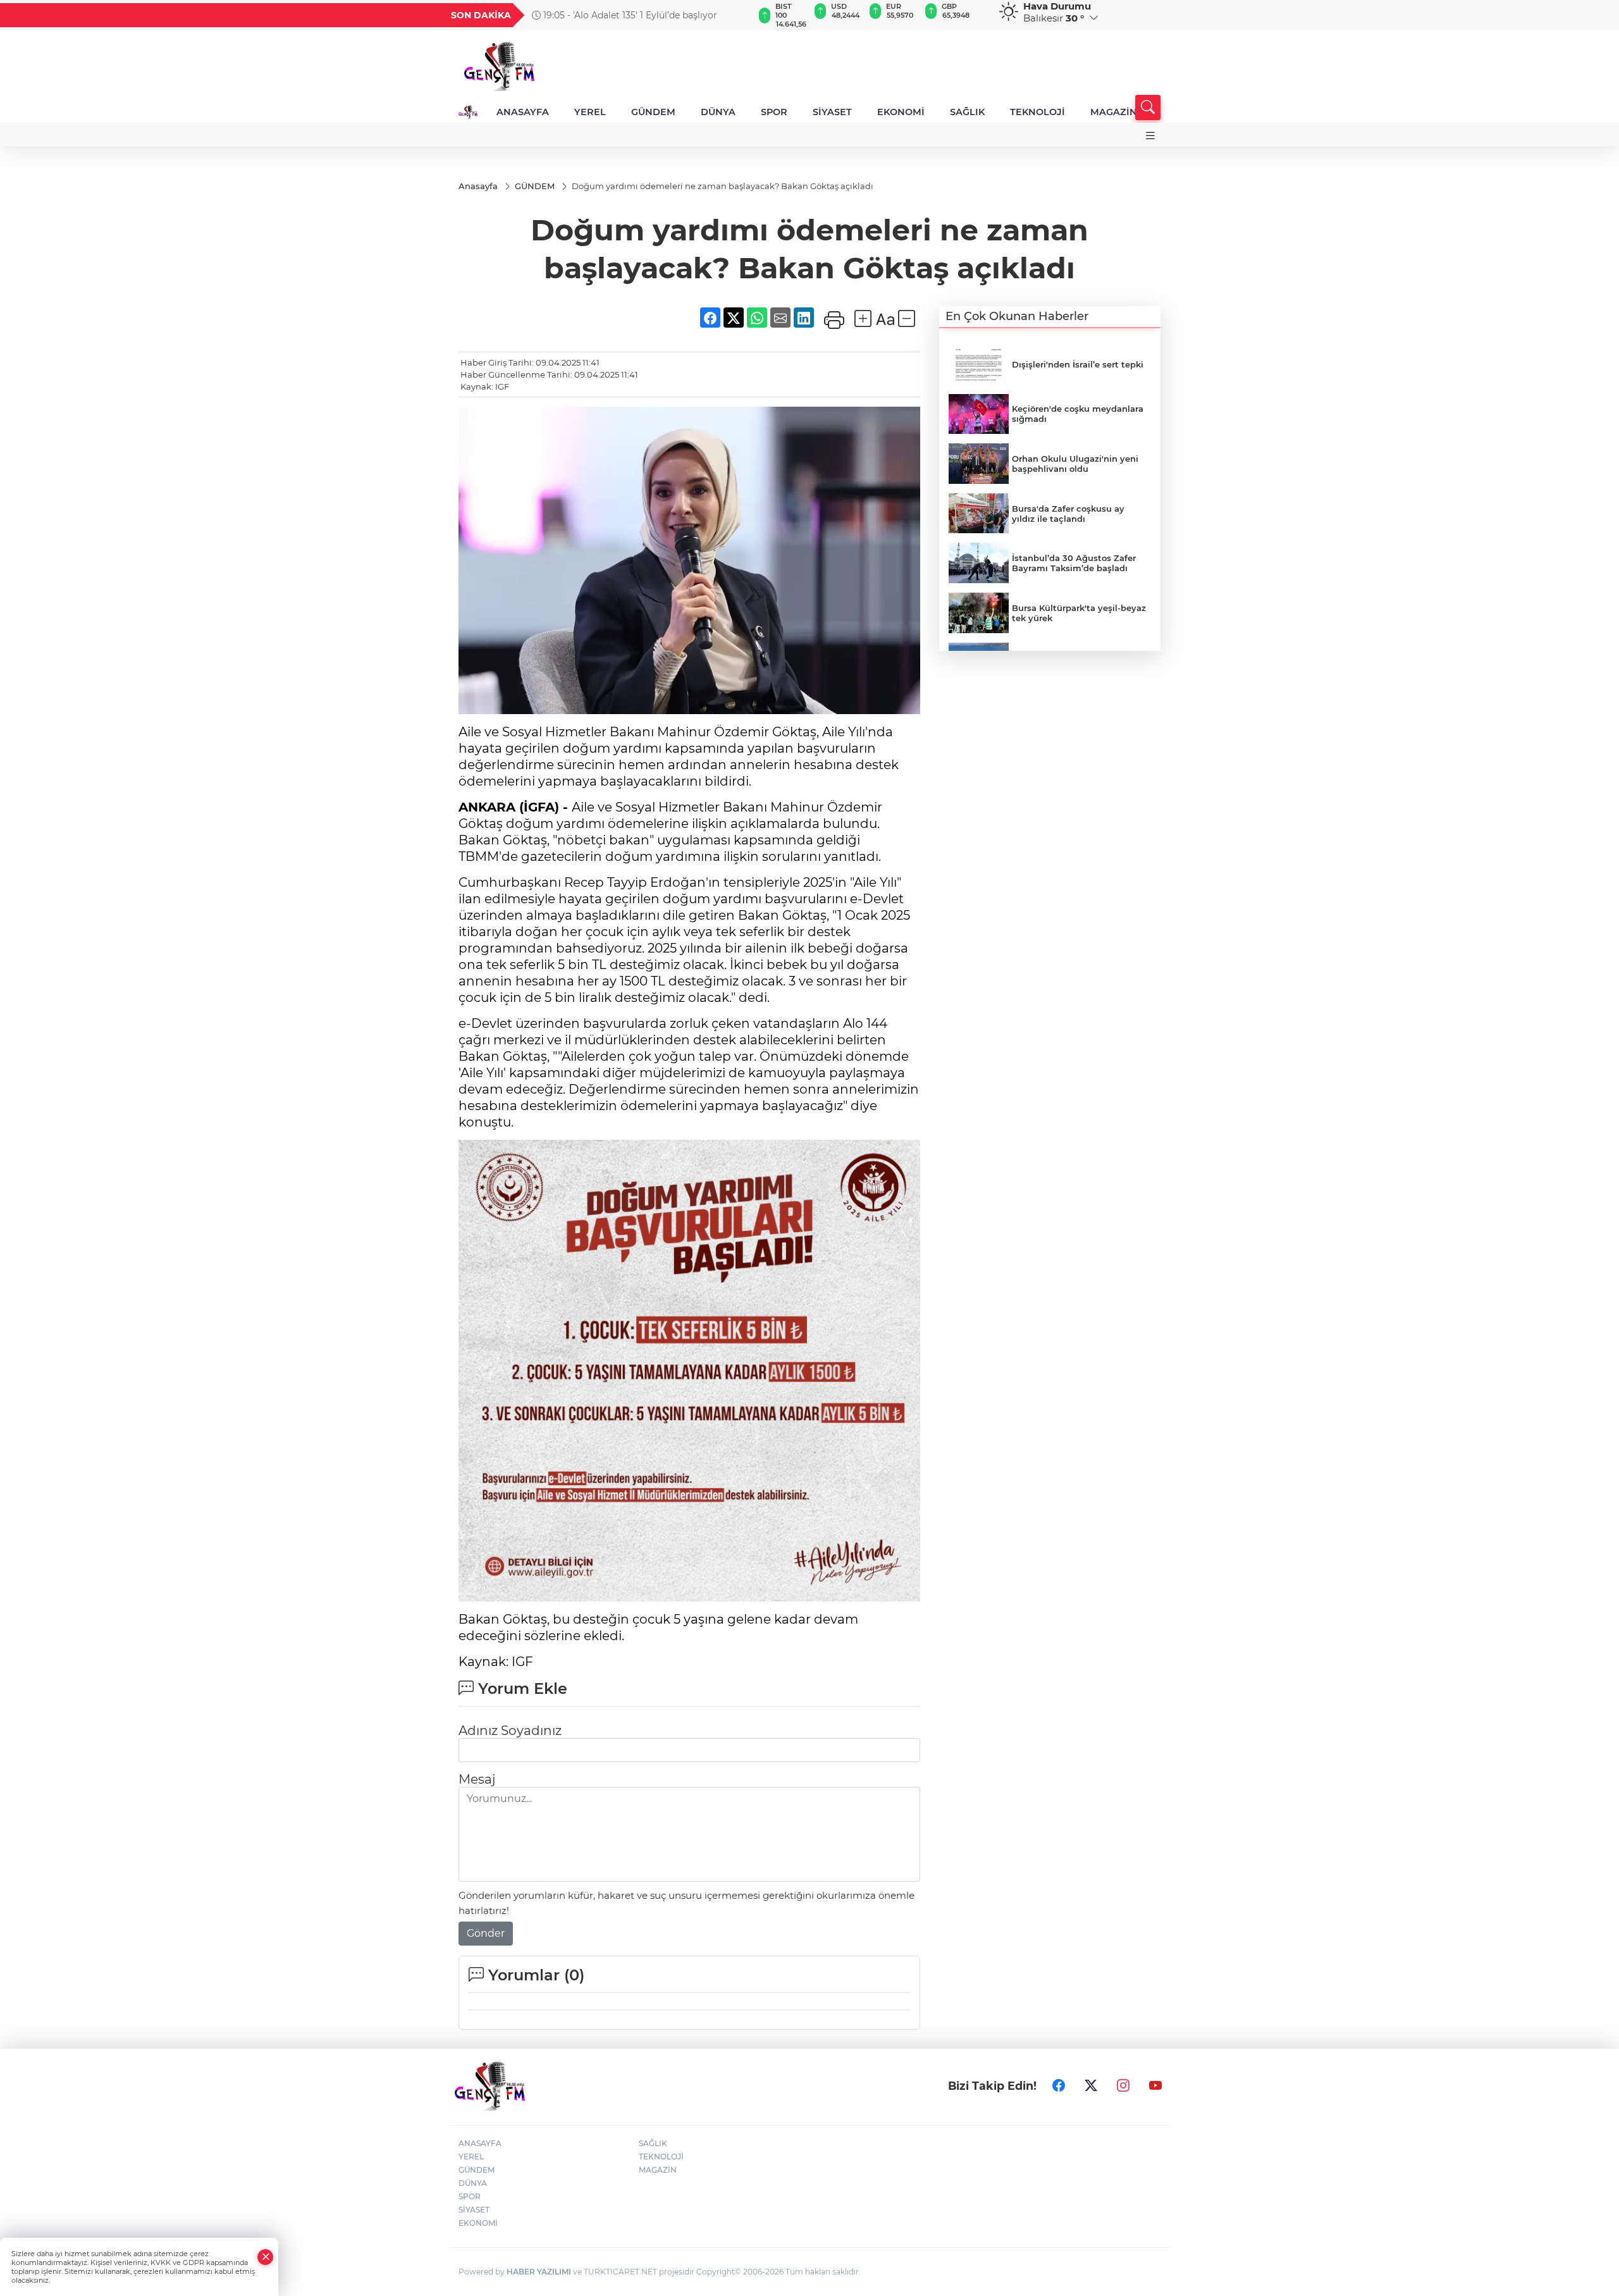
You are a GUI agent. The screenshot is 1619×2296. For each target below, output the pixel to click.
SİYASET (832, 112)
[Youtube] (1155, 2085)
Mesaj (477, 1779)
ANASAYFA (523, 112)
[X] (1091, 2085)
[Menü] (1150, 136)
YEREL (590, 112)
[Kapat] (266, 2257)
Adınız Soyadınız (510, 1731)
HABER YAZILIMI (539, 2272)
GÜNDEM (653, 112)
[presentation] (738, 15)
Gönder (486, 1933)
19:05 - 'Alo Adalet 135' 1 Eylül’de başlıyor (629, 15)
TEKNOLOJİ (1037, 112)
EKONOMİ (901, 112)
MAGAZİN (1114, 112)
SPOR (774, 112)
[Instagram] (1123, 2085)
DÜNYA (718, 112)
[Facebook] (1059, 2085)
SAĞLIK (967, 112)
